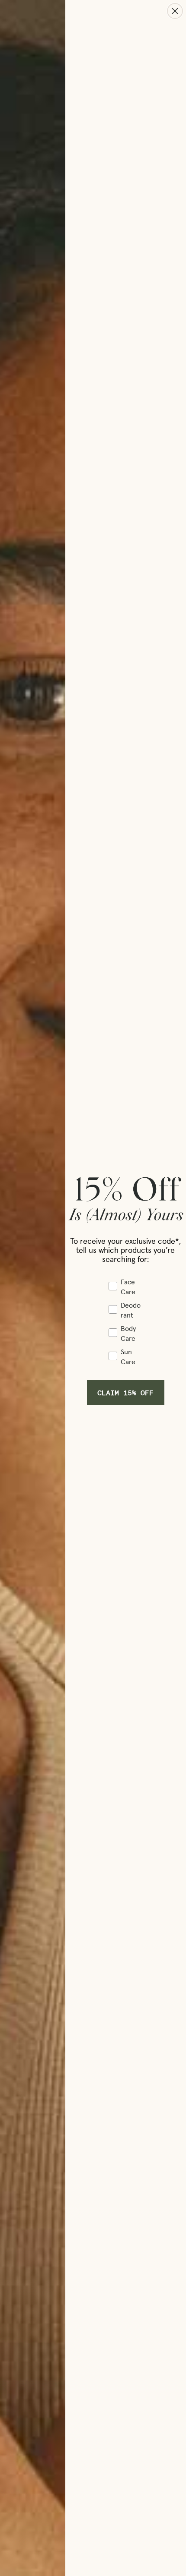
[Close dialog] (175, 11)
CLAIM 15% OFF (125, 1392)
